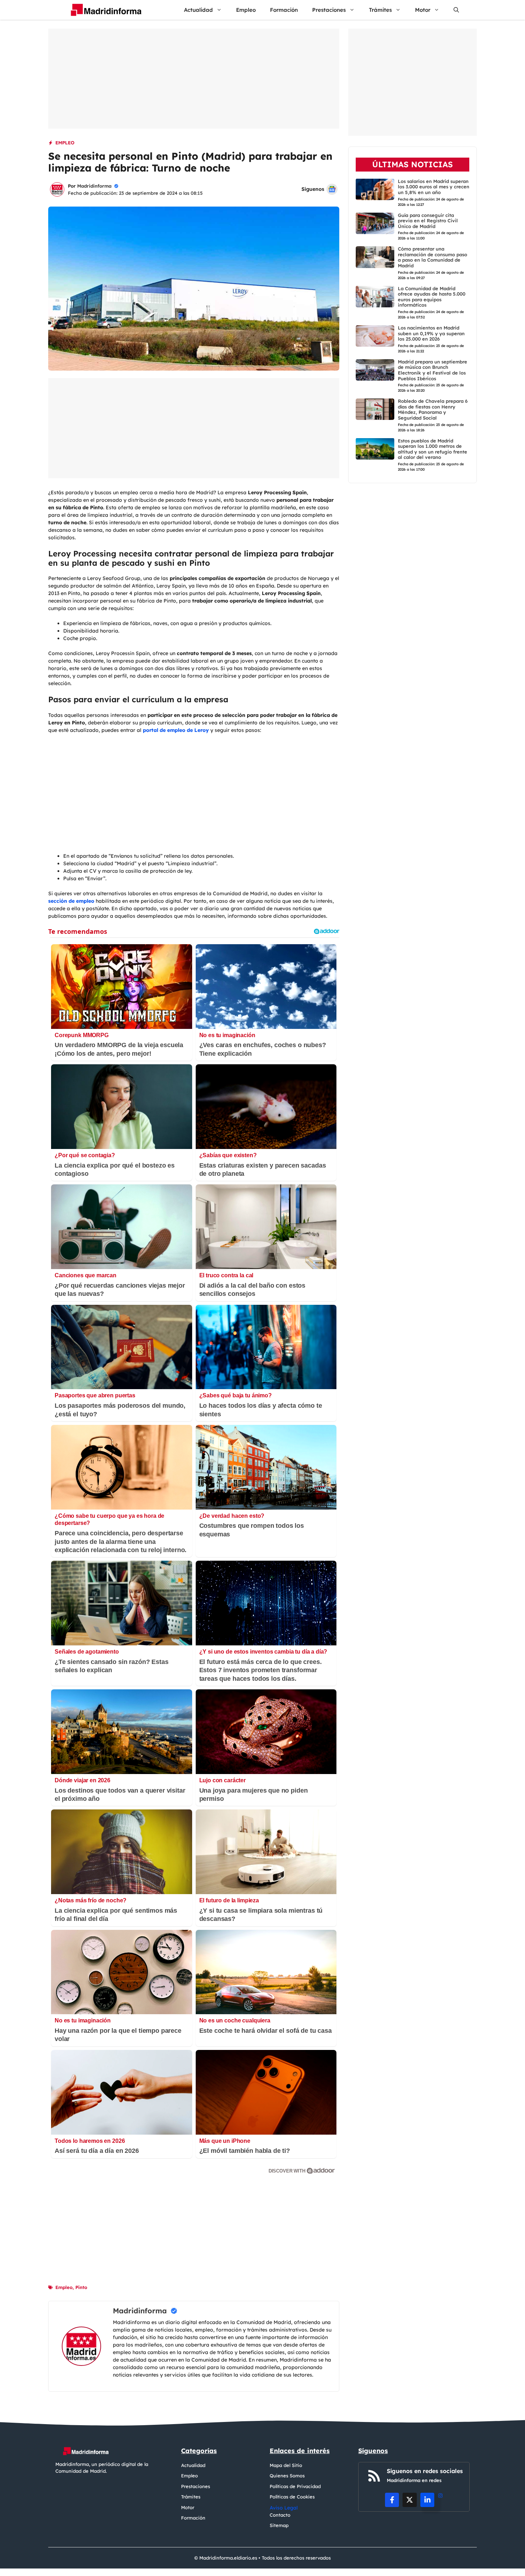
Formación (284, 10)
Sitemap (279, 2525)
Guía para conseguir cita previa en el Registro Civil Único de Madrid (428, 220)
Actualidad (198, 10)
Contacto (280, 2515)
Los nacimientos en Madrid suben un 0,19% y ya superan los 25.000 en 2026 (431, 333)
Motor (423, 10)
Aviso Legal (284, 2508)
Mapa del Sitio (286, 2465)
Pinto (81, 2287)
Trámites (380, 10)
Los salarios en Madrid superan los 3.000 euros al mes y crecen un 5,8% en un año (434, 186)
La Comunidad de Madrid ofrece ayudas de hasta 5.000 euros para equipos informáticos (432, 296)
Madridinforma (94, 186)
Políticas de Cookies (292, 2497)
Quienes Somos (287, 2476)
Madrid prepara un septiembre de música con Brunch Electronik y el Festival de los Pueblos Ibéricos (432, 370)
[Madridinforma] (103, 10)
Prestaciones (329, 10)
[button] (456, 10)
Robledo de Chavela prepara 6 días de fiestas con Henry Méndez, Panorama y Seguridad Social (433, 409)
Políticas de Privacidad (295, 2486)
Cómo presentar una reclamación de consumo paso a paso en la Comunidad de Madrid (432, 257)
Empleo (246, 10)
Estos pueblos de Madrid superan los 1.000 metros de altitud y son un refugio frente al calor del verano (432, 449)
